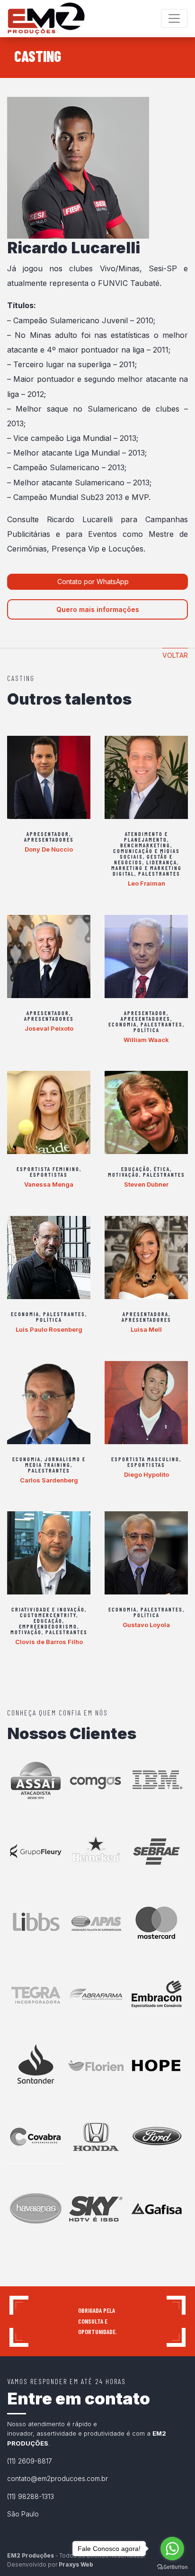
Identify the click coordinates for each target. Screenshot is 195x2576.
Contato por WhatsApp (94, 582)
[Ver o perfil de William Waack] (146, 956)
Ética (162, 1169)
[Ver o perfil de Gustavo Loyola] (146, 1553)
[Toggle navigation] (174, 18)
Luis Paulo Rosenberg (49, 1329)
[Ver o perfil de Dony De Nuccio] (49, 777)
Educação (136, 1169)
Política (146, 1030)
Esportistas (49, 1174)
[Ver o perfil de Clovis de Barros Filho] (49, 1553)
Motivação (124, 1174)
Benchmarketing (145, 845)
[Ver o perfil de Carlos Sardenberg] (49, 1403)
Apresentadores (49, 839)
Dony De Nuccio (49, 849)
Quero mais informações (98, 609)
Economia (123, 1024)
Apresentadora (146, 1314)
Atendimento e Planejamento (146, 836)
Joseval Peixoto (49, 1028)
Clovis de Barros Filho (49, 1642)
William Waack (146, 1040)
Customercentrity (48, 1615)
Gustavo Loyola (146, 1625)
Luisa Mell (146, 1329)
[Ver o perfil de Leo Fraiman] (146, 777)
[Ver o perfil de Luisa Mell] (146, 1258)
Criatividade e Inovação (48, 1609)
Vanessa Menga (49, 1184)
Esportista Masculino (145, 1459)
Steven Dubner (146, 1184)
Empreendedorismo (48, 1626)
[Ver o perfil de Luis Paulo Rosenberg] (49, 1258)
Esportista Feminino (48, 1169)
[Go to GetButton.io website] (172, 2567)
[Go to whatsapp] (172, 2549)
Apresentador (48, 834)
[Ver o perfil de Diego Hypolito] (146, 1403)
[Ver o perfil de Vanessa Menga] (49, 1112)
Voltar (175, 655)
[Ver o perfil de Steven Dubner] (146, 1112)
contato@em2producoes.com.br (58, 2478)
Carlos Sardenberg (49, 1480)
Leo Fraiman (146, 883)
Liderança (162, 862)
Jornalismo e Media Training (55, 1462)
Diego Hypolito (146, 1474)
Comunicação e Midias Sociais (146, 853)
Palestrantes (159, 873)
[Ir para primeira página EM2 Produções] (46, 18)
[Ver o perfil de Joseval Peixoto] (49, 956)
